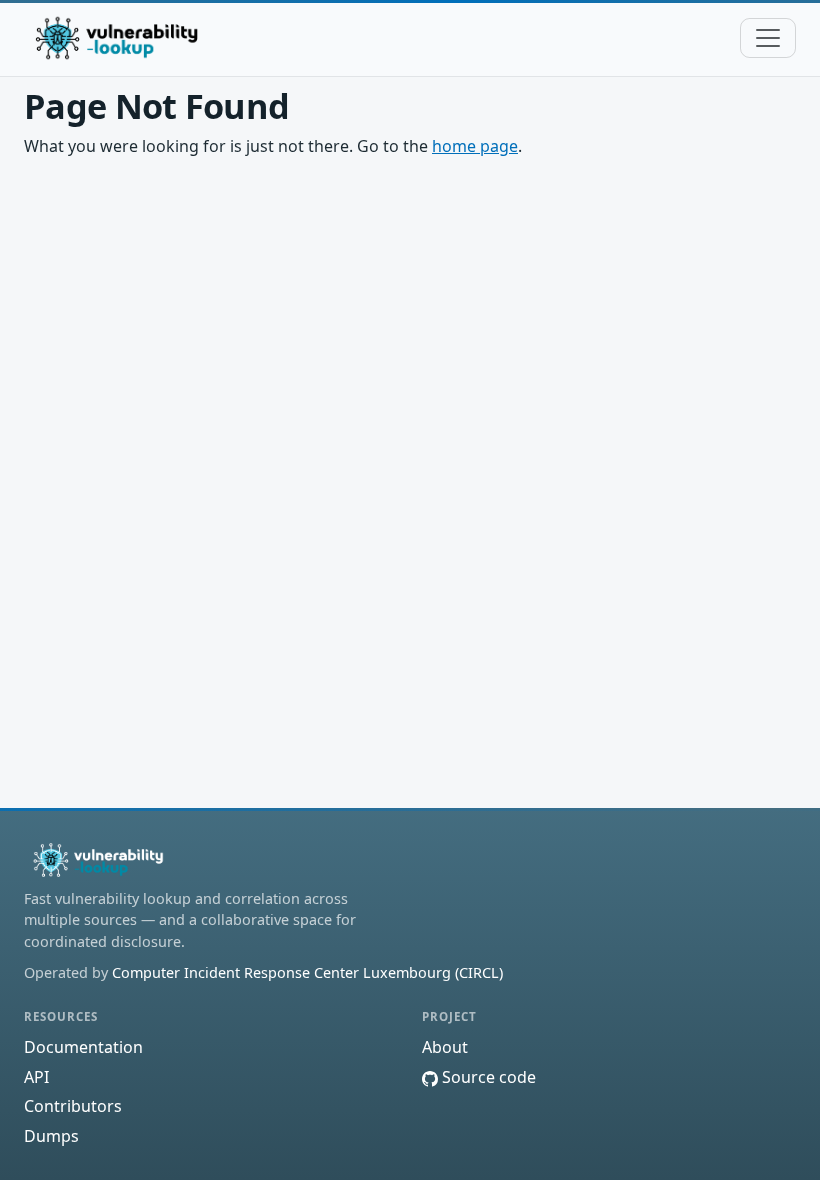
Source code (487, 1077)
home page (475, 146)
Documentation (83, 1047)
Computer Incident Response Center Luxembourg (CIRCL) (307, 972)
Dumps (51, 1136)
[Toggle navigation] (768, 38)
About (445, 1047)
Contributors (73, 1106)
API (36, 1077)
